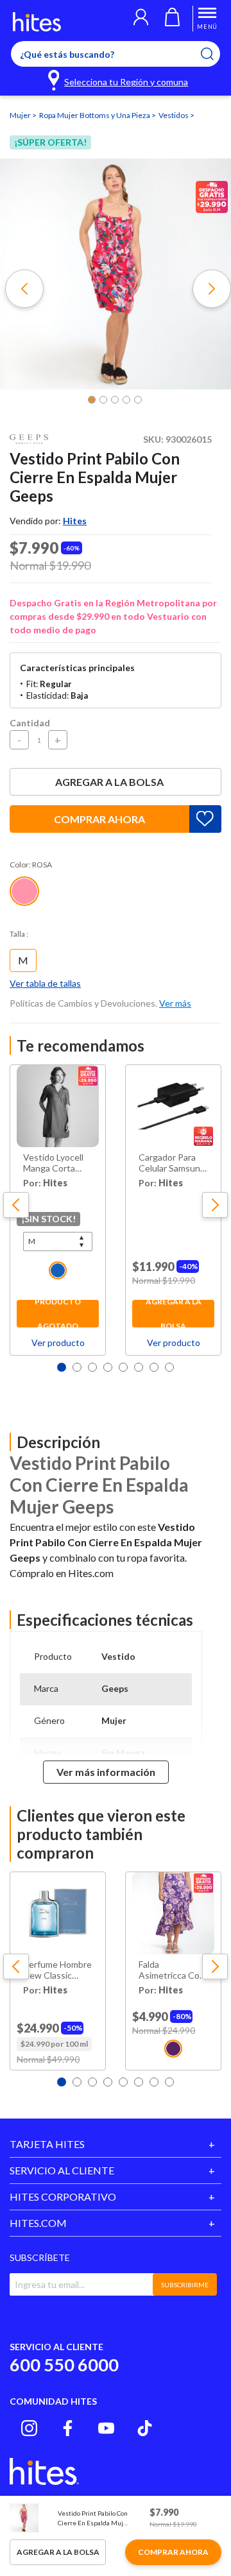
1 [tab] (62, 1367)
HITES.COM (38, 2223)
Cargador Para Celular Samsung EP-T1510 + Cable (172, 1163)
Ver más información (106, 1772)
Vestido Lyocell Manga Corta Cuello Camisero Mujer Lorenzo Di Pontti (57, 1163)
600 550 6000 (64, 2365)
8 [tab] (169, 1367)
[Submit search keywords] (215, 54)
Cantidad (30, 723)
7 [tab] (154, 1367)
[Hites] (37, 22)
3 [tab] (92, 1367)
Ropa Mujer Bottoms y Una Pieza (95, 115)
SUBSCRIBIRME (185, 2285)
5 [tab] (123, 1367)
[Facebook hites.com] (68, 2428)
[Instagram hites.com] (29, 2428)
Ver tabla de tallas (45, 983)
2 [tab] (77, 1367)
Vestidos (174, 115)
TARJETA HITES (47, 2144)
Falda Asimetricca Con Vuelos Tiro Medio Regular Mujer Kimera (172, 1970)
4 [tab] (108, 1367)
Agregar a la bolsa (109, 782)
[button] (141, 19)
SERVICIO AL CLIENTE (62, 2170)
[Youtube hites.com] (106, 2428)
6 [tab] (139, 1367)
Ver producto (58, 1343)
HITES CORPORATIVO (63, 2196)
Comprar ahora (99, 819)
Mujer (21, 115)
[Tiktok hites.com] (145, 2428)
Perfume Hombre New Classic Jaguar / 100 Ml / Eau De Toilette (57, 1970)
